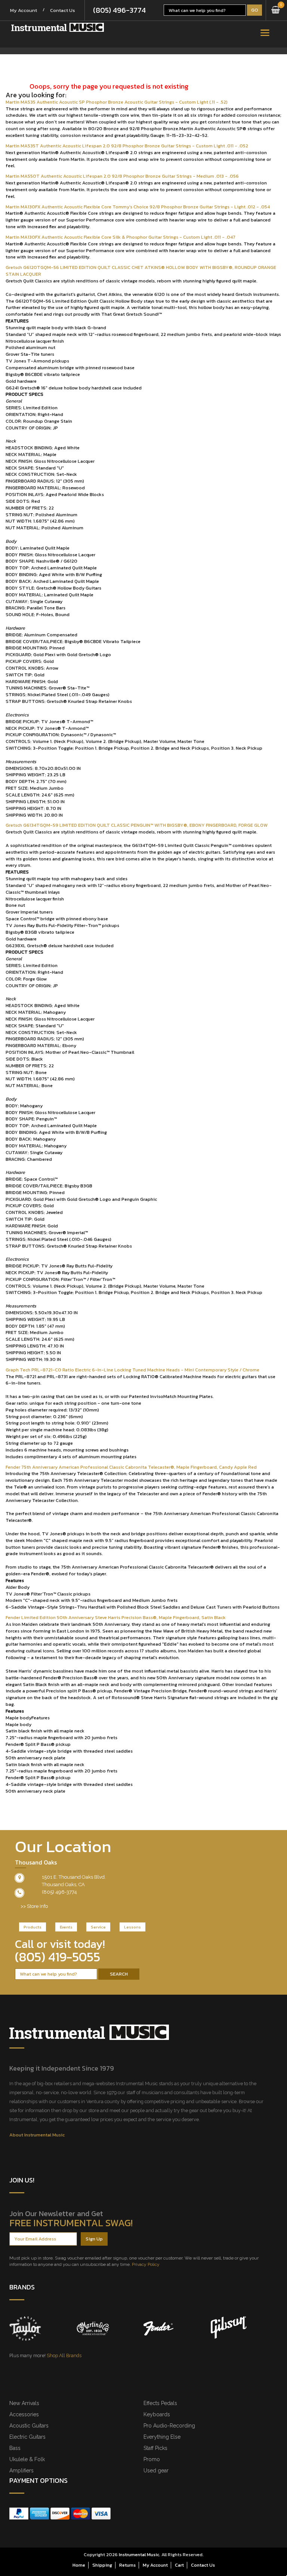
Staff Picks (155, 2448)
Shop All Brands (64, 2355)
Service (98, 1927)
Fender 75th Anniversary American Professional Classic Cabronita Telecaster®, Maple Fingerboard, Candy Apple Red (131, 1467)
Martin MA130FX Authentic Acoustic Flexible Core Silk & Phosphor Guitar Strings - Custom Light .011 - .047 (121, 237)
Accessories (24, 2414)
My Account (24, 10)
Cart (179, 2565)
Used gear (156, 2471)
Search (119, 1974)
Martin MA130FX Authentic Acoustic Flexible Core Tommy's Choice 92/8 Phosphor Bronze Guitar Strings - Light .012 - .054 (138, 207)
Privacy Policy (146, 2264)
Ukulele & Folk (27, 2459)
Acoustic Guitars (29, 2426)
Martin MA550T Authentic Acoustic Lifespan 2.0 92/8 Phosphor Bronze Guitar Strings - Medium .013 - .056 (122, 176)
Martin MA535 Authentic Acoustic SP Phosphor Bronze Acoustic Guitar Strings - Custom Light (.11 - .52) (117, 102)
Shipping (102, 2565)
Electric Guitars (27, 2437)
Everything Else (162, 2437)
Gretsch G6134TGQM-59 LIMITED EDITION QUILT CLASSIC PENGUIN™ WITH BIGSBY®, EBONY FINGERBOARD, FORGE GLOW (137, 825)
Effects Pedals (160, 2403)
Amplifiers (21, 2471)
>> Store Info (34, 1906)
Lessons (132, 1927)
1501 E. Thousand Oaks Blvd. (74, 1877)
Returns (127, 2565)
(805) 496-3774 (119, 10)
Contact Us (63, 10)
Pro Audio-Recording (169, 2426)
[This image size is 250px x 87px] (58, 27)
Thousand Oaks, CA (63, 1884)
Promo (152, 2459)
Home (79, 2565)
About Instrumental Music (37, 2135)
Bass (15, 2448)
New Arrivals (24, 2403)
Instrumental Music (139, 2554)
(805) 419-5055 (58, 1957)
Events (66, 1927)
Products (33, 1927)
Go (255, 10)
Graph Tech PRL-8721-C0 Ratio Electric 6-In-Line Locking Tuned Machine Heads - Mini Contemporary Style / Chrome (132, 1370)
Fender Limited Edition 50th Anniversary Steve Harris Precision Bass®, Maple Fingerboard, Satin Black (116, 1617)
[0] (276, 10)
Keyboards (157, 2414)
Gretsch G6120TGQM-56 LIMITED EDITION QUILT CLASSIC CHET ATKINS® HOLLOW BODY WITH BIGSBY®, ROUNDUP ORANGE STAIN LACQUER (141, 271)
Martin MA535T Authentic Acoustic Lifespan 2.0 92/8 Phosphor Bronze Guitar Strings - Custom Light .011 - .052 (127, 146)
